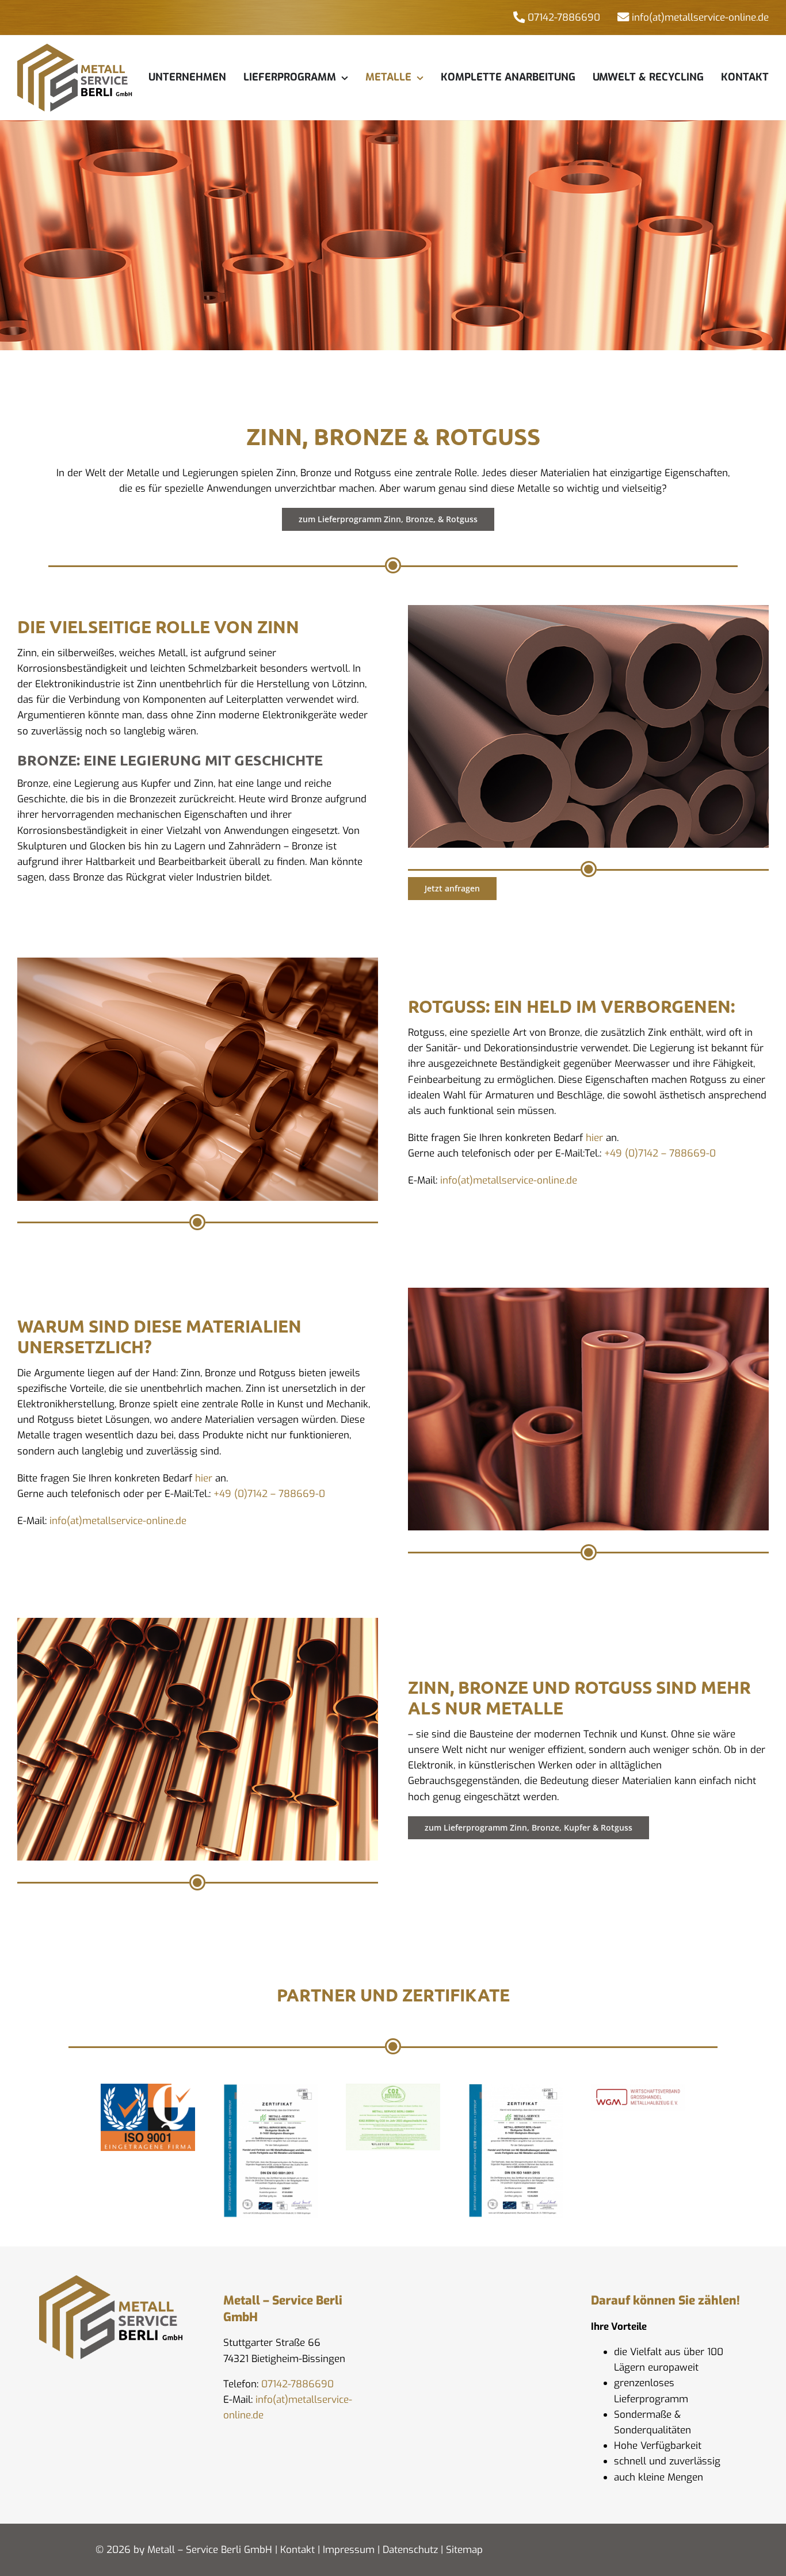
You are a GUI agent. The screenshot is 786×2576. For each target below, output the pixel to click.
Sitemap (464, 2550)
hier (594, 1138)
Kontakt (297, 2550)
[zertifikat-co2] (393, 2089)
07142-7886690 (297, 2384)
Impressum (349, 2550)
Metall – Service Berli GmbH (210, 2550)
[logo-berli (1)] (75, 49)
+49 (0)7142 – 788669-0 (660, 1153)
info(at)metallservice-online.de (509, 1180)
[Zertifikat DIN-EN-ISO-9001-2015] (270, 2089)
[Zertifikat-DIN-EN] (516, 2089)
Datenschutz (410, 2550)
